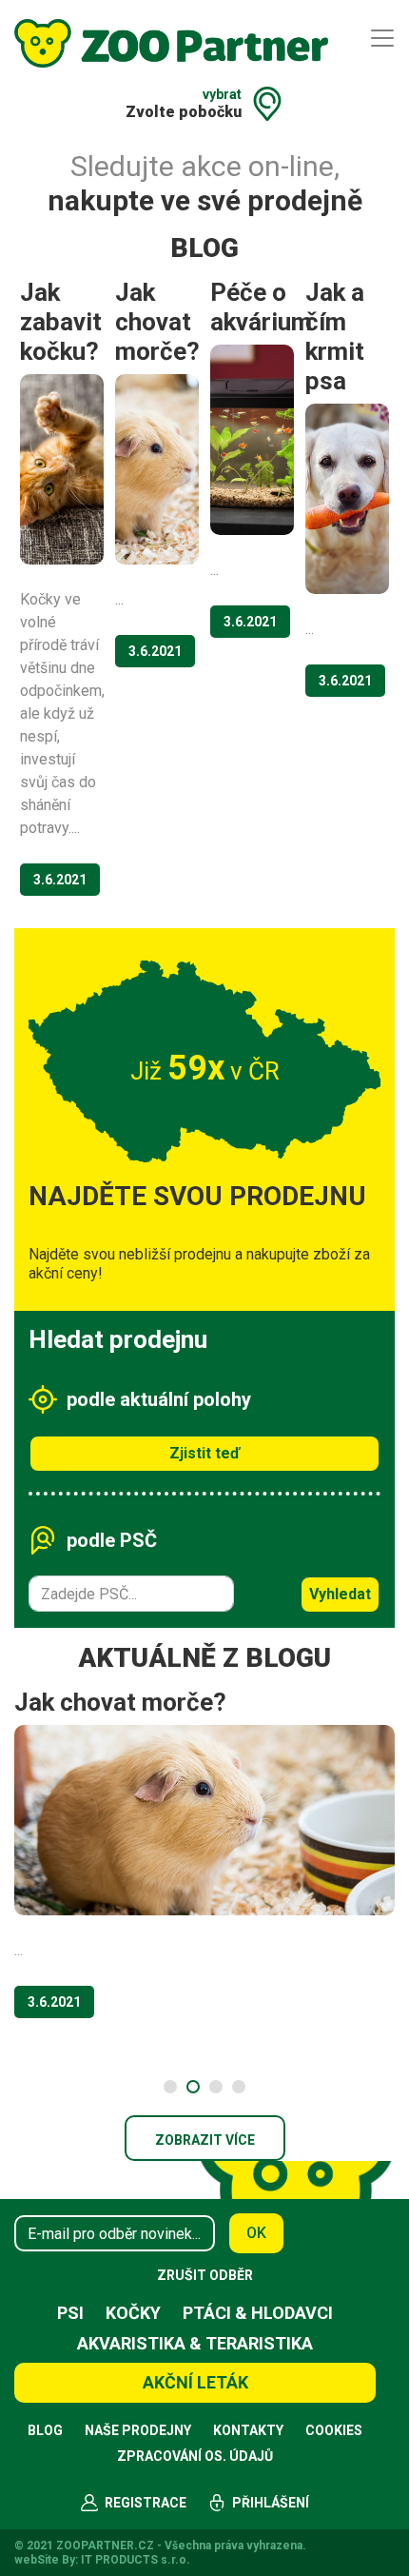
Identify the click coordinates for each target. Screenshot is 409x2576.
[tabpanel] (204, 1860)
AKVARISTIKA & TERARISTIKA (195, 2343)
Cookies (334, 2430)
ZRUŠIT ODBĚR (205, 2275)
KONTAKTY (248, 2430)
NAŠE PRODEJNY (138, 2430)
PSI (70, 2313)
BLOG (45, 2430)
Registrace (146, 2503)
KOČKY (133, 2313)
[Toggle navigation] (382, 38)
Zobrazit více (205, 2140)
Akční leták (195, 2382)
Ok (256, 2233)
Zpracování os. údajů (195, 2456)
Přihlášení (271, 2503)
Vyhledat (340, 1594)
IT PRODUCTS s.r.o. (136, 2560)
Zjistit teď (204, 1453)
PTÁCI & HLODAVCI (258, 2313)
